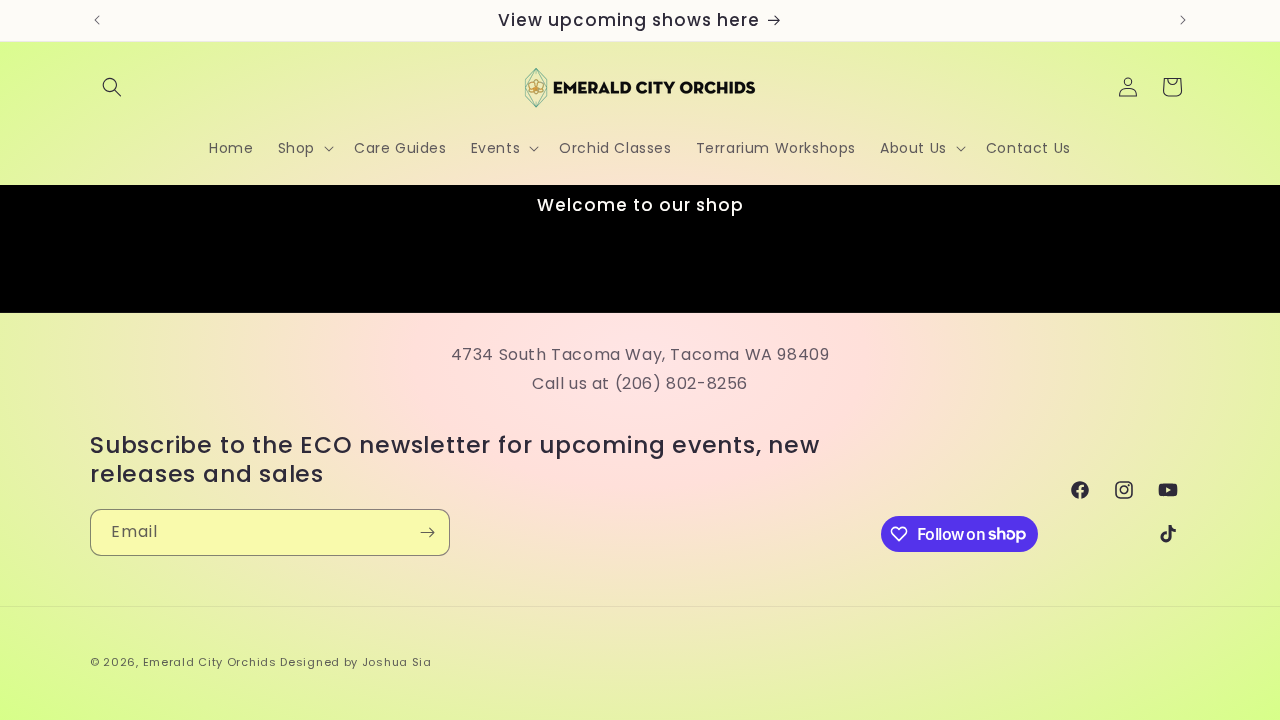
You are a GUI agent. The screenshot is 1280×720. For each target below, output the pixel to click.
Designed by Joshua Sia (355, 662)
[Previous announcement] (97, 20)
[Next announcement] (1183, 20)
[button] (112, 87)
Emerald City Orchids (210, 662)
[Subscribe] (427, 532)
